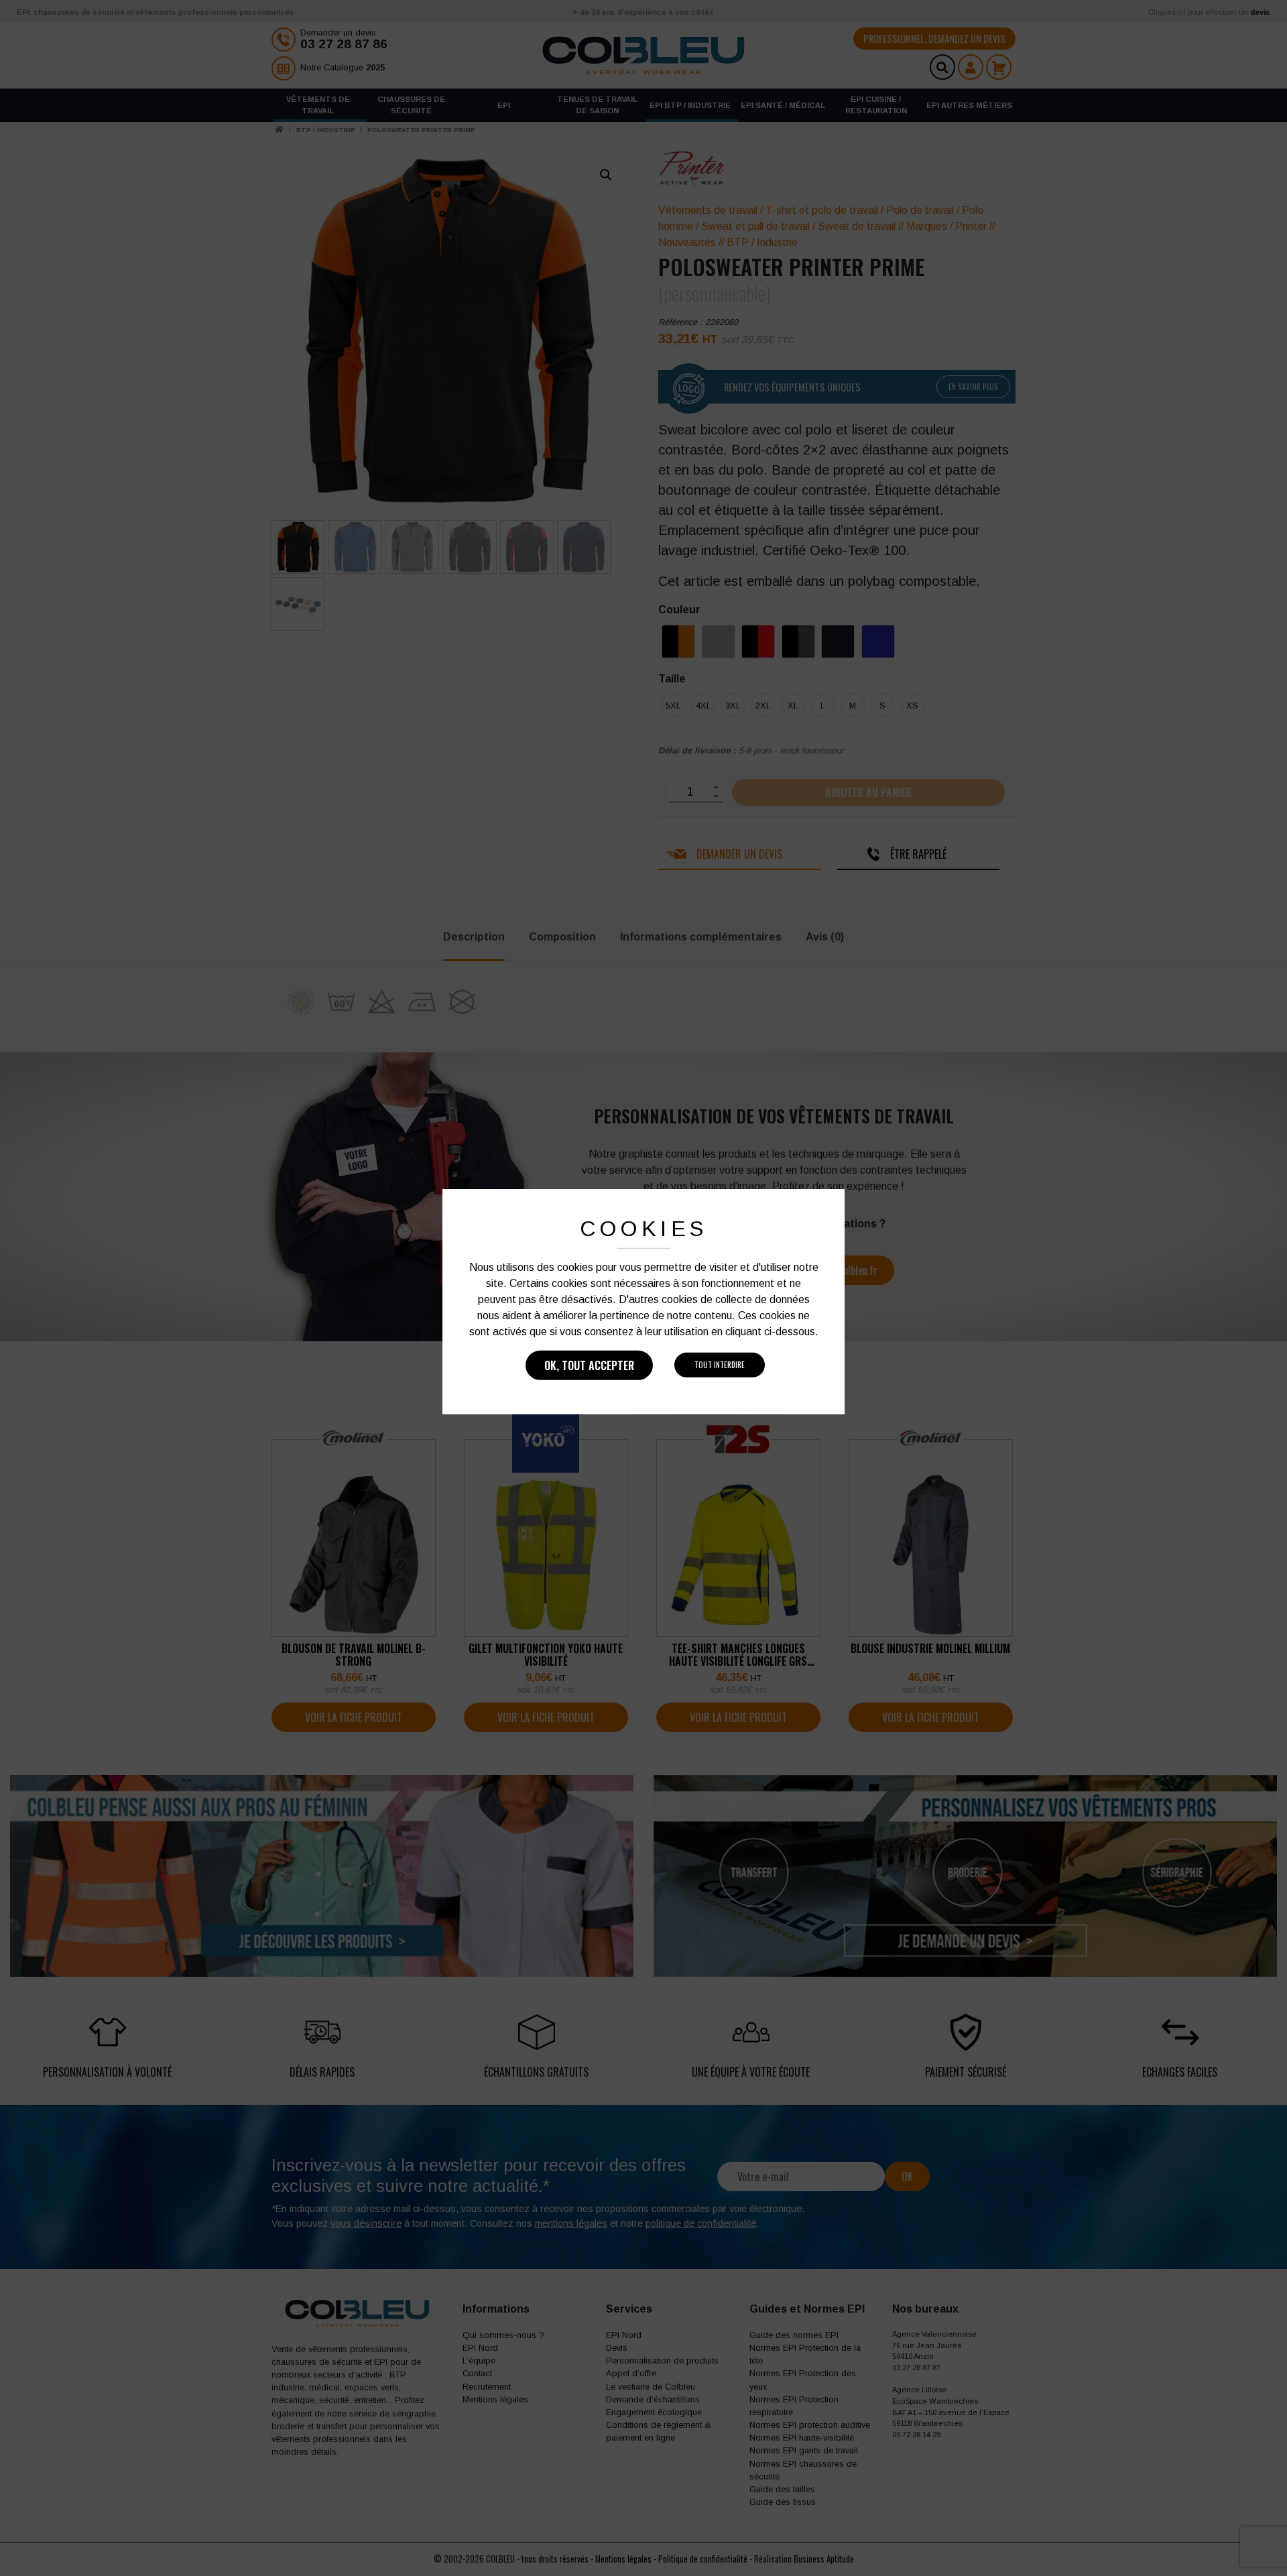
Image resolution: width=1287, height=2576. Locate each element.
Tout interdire (720, 1365)
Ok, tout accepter (589, 1365)
